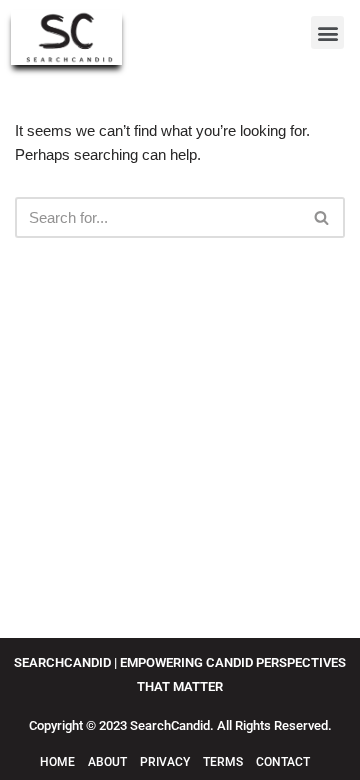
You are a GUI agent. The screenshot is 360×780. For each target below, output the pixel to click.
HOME (57, 762)
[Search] (322, 217)
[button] (327, 32)
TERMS (224, 762)
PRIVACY (165, 762)
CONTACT (283, 762)
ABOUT (109, 762)
